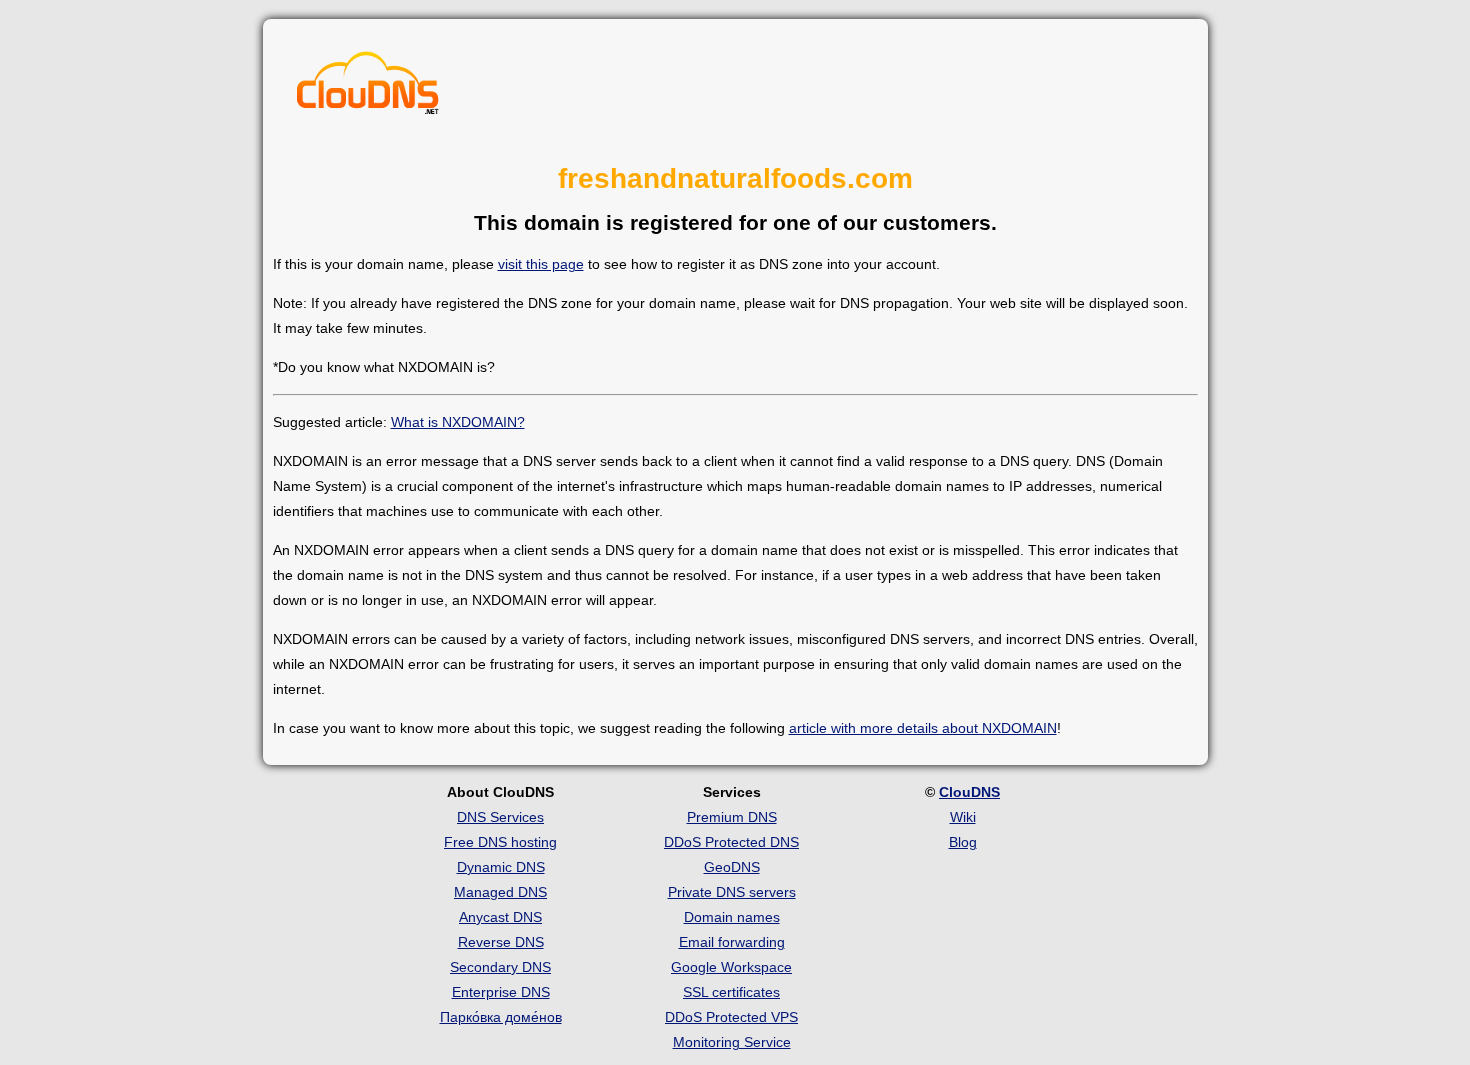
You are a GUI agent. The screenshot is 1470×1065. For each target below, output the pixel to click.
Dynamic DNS (501, 867)
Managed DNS (500, 892)
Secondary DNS (500, 967)
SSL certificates (731, 992)
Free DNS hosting (500, 842)
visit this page (541, 264)
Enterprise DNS (501, 992)
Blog (963, 842)
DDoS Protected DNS (731, 842)
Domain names (732, 917)
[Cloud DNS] (368, 88)
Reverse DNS (501, 942)
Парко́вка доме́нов (501, 1017)
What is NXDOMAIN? (458, 422)
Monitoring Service (732, 1042)
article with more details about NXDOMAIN (923, 728)
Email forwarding (732, 942)
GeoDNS (732, 867)
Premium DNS (732, 817)
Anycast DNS (500, 917)
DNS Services (500, 817)
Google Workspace (731, 967)
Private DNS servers (732, 892)
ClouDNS (969, 792)
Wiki (963, 817)
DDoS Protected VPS (731, 1017)
